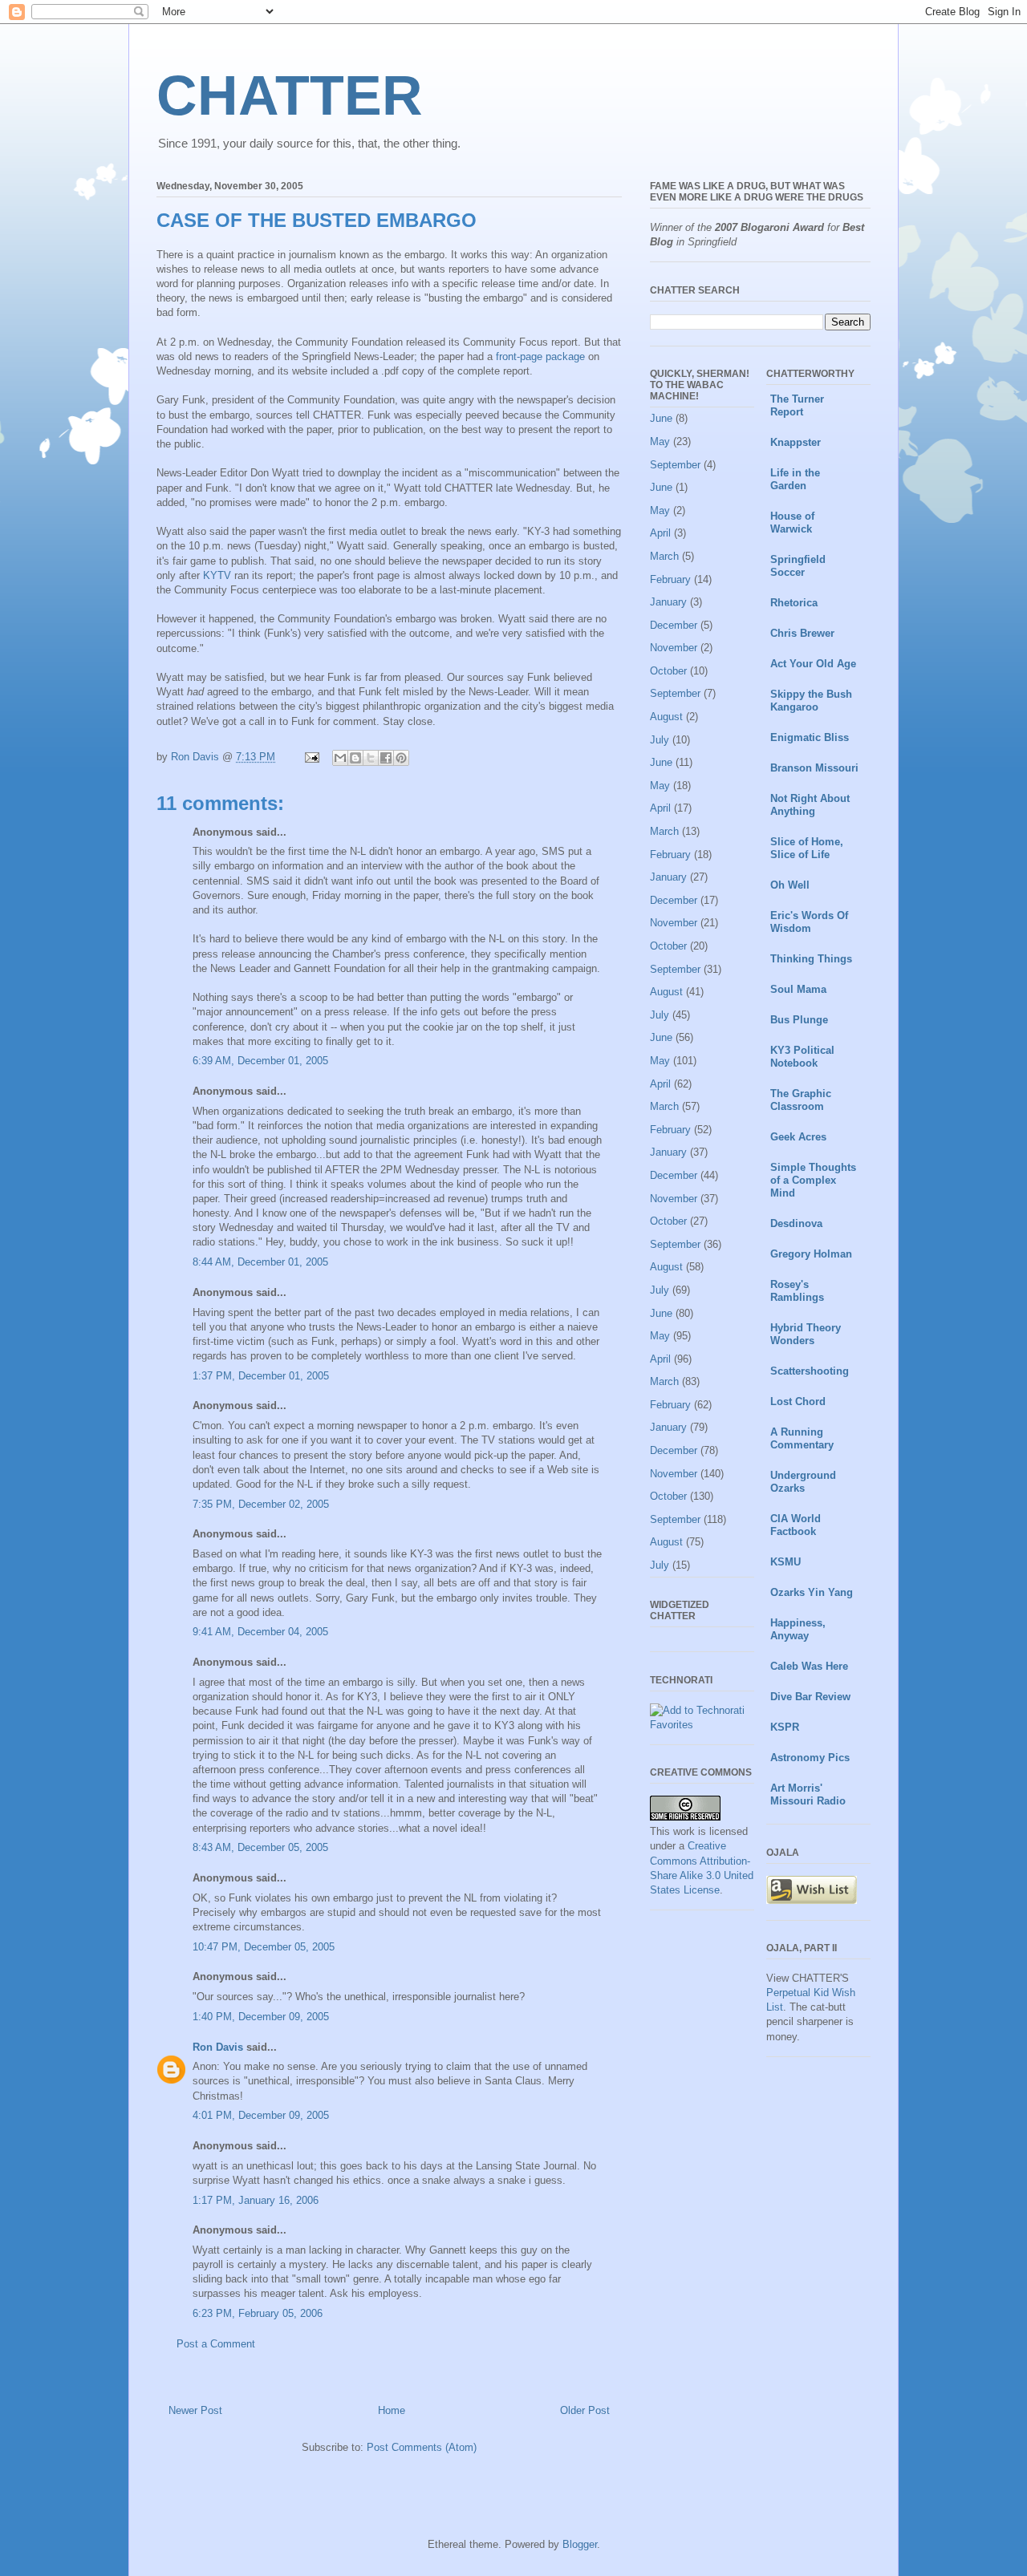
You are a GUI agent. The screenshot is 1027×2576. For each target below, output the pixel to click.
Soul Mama (798, 989)
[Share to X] (371, 758)
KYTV (217, 575)
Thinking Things (811, 959)
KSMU (785, 1562)
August (666, 717)
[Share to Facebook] (386, 758)
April (660, 533)
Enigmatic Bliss (810, 737)
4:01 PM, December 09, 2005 (261, 2115)
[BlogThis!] (355, 758)
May (660, 441)
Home (392, 2410)
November (674, 648)
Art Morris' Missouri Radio (808, 1794)
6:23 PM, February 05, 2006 (258, 2313)
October (668, 671)
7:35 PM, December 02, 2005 (261, 1504)
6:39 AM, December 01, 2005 (260, 1061)
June (661, 418)
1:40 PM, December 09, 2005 (261, 2017)
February (670, 579)
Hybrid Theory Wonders (806, 1334)
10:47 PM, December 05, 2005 (264, 1947)
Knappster (796, 442)
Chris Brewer (802, 633)
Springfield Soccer (798, 566)
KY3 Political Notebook (802, 1057)
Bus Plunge (799, 1020)
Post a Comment (216, 2344)
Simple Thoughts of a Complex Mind (813, 1180)
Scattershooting (810, 1371)
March (664, 556)
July (660, 740)
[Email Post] (311, 757)
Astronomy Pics (810, 1758)
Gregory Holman (811, 1254)
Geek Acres (798, 1137)
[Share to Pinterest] (401, 758)
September (675, 465)
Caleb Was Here (809, 1666)
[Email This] (340, 758)
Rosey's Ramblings (797, 1291)
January (668, 602)
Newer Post (195, 2410)
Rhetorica (794, 603)
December (674, 625)
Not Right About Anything (810, 805)
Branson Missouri (814, 768)
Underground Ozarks (803, 1482)
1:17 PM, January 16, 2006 (256, 2200)
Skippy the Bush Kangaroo (811, 701)
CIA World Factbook (796, 1525)
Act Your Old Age (813, 664)
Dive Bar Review (810, 1697)
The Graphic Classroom (801, 1100)
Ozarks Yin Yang (812, 1592)
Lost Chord (798, 1401)
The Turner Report (797, 405)
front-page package (540, 356)
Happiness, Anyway (798, 1629)
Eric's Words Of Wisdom (809, 922)
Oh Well (790, 885)
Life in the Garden (795, 479)
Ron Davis (218, 2047)
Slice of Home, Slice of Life (807, 848)
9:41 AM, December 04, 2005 (260, 1632)
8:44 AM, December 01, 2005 (260, 1262)
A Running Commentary (802, 1438)
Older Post (585, 2410)
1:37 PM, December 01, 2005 (261, 1376)
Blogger (580, 2544)
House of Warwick (792, 522)
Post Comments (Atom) (422, 2447)
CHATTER (290, 95)
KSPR (785, 1727)
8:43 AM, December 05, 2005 (260, 1847)
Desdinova (796, 1223)
